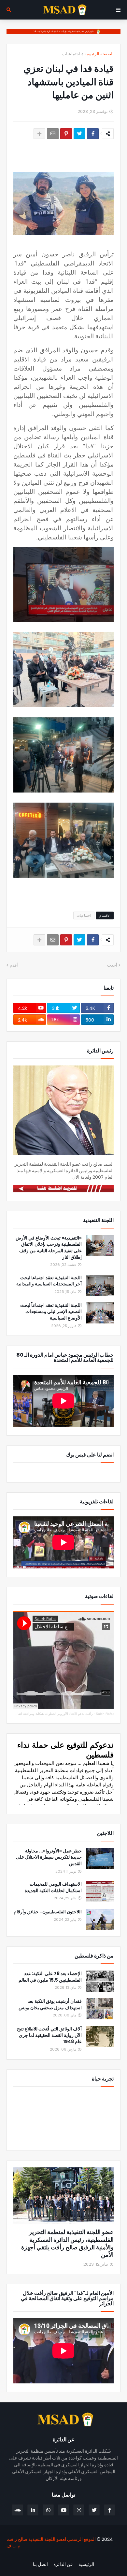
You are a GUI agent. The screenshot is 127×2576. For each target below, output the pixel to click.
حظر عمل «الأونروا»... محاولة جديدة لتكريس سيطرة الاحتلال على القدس (49, 1857)
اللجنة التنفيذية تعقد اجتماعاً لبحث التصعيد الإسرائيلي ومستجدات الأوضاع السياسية (51, 1312)
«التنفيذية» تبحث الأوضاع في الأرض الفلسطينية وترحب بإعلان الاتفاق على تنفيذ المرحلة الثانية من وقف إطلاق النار (49, 1248)
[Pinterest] (66, 134)
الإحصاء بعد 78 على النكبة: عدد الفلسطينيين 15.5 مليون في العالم (50, 1977)
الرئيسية (86, 2564)
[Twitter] (79, 134)
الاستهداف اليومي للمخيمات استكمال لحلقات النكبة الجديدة (53, 1887)
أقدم (14, 965)
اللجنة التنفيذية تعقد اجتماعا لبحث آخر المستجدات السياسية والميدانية (49, 1281)
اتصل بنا (40, 2564)
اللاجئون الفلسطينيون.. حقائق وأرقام (48, 1912)
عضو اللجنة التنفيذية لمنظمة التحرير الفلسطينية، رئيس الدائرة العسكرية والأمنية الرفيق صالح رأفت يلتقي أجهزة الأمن (67, 2244)
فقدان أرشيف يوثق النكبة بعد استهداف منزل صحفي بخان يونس (50, 2005)
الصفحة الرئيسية (99, 54)
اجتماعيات (71, 54)
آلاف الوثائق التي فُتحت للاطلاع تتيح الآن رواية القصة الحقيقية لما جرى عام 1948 (49, 2035)
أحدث (112, 965)
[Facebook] (93, 134)
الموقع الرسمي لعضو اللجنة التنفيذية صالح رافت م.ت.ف (51, 2542)
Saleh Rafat (105, 1714)
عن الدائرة (63, 2564)
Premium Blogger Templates (86, 2556)
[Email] (53, 134)
